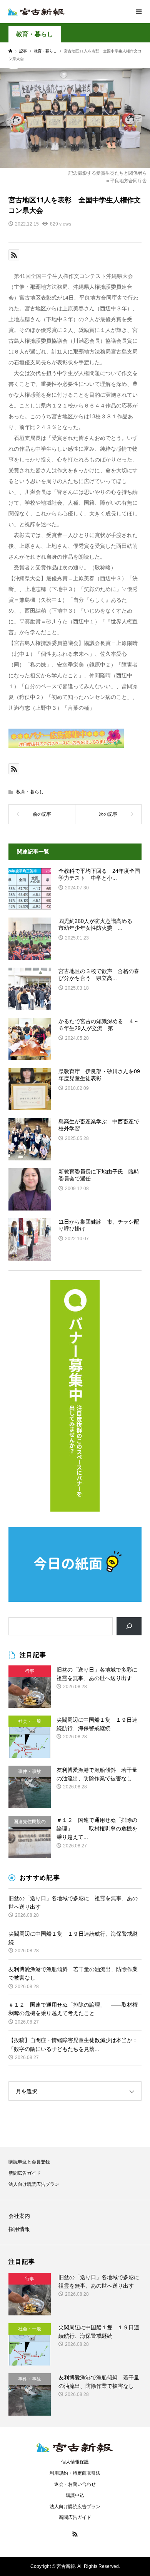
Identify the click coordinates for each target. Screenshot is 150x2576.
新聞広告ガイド (25, 2173)
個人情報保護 (75, 2462)
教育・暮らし (35, 34)
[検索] (129, 1626)
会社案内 (19, 2216)
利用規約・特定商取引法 (75, 2473)
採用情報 (19, 2229)
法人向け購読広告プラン (34, 2184)
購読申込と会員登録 (29, 2162)
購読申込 (75, 2495)
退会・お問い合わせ (75, 2484)
